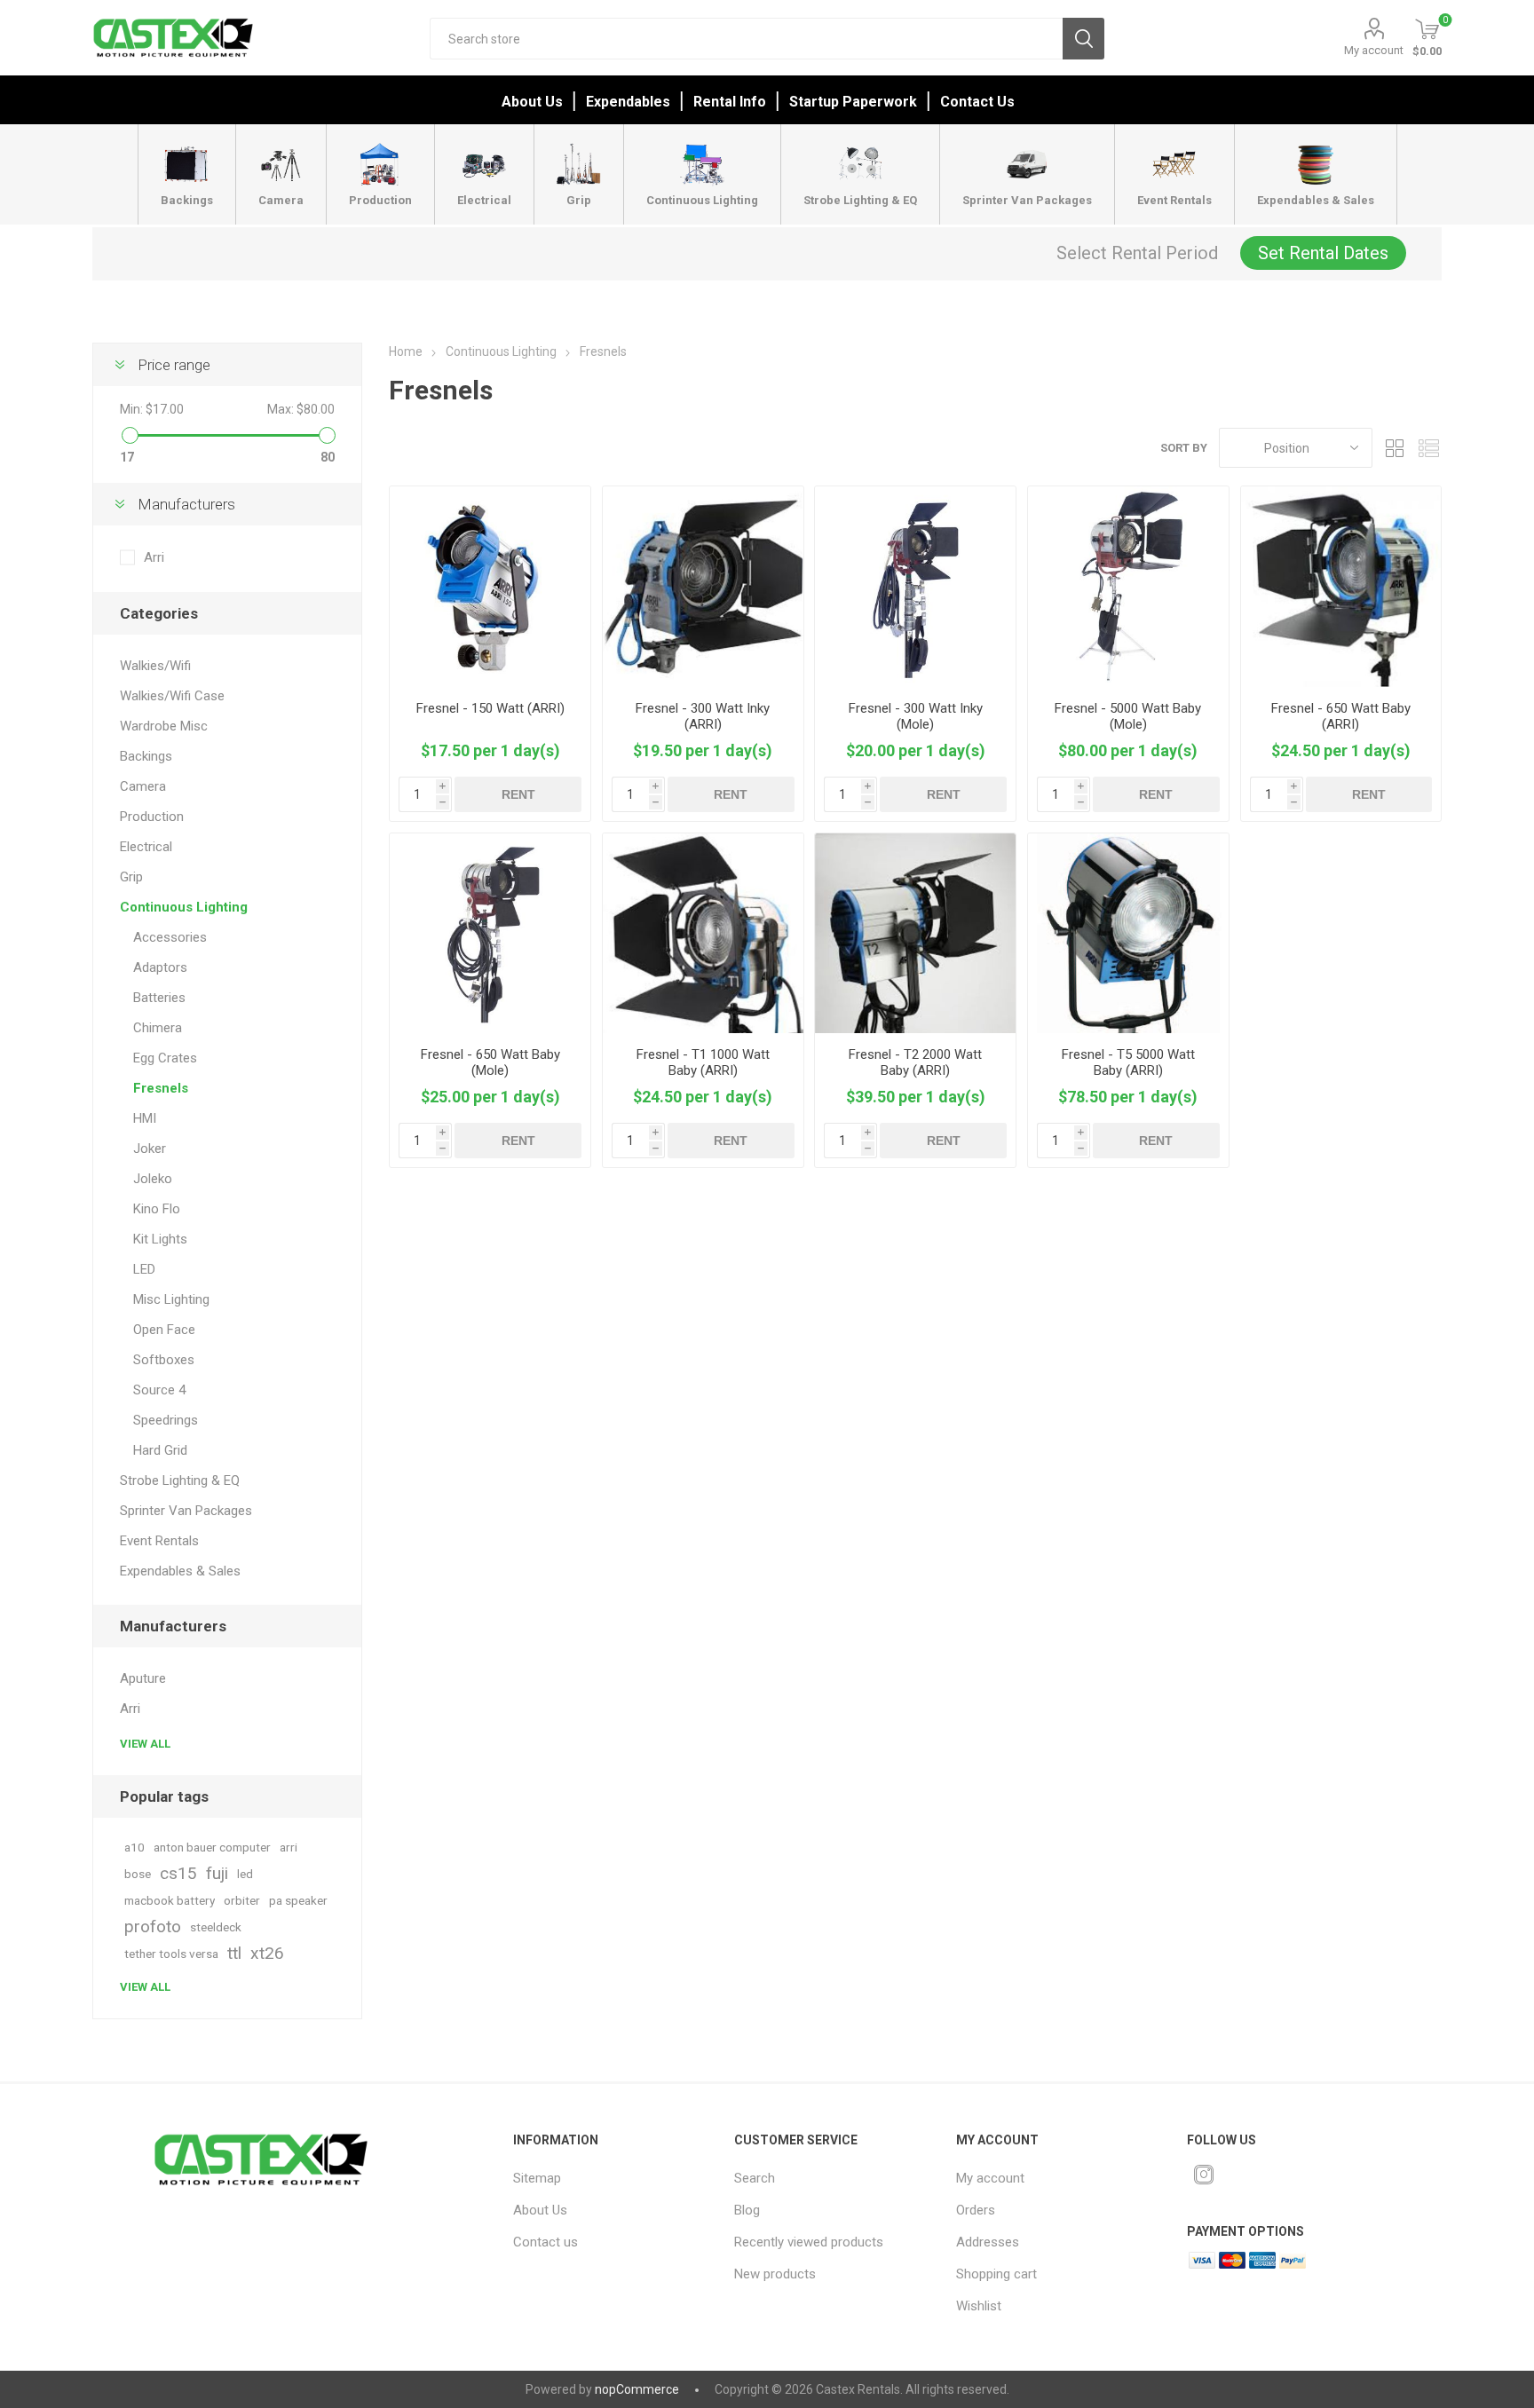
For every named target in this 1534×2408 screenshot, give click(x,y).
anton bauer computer (212, 1847)
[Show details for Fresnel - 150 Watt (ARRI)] (490, 587)
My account (1374, 50)
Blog (747, 2210)
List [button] (1428, 448)
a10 (134, 1847)
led (245, 1874)
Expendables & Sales (180, 1571)
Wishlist (979, 2306)
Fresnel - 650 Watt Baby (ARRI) (1341, 716)
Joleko (153, 1179)
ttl (234, 1953)
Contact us (546, 2242)
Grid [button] (1395, 448)
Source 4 (159, 1390)
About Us (532, 102)
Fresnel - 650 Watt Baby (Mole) (490, 1062)
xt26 (267, 1953)
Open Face (164, 1330)
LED (144, 1269)
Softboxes (164, 1360)
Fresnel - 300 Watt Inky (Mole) (916, 716)
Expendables (628, 102)
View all (145, 1744)
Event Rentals (159, 1541)
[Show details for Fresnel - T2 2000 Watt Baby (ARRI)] (915, 934)
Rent (518, 794)
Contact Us (977, 102)
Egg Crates (165, 1058)
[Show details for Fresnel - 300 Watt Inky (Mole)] (915, 587)
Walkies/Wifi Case (172, 696)
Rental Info (730, 102)
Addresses (988, 2242)
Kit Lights (160, 1239)
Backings (146, 756)
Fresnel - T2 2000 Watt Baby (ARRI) (915, 1062)
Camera (143, 786)
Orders (976, 2210)
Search (1083, 39)
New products (775, 2274)
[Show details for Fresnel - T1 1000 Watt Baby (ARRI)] (703, 934)
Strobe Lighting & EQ (180, 1480)
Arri (154, 557)
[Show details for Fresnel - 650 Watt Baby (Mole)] (490, 934)
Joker (150, 1149)
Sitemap (537, 2178)
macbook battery (170, 1900)
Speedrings (166, 1420)
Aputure (143, 1678)
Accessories (170, 937)
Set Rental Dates (1323, 253)
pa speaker (298, 1900)
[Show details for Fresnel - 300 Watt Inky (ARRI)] (703, 587)
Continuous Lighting (184, 907)
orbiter (242, 1900)
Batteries (159, 998)
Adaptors (160, 967)
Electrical (146, 847)
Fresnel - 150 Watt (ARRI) (490, 708)
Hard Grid (160, 1450)
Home (406, 351)
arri (289, 1847)
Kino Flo (157, 1209)
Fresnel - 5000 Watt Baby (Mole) (1128, 716)
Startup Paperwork (853, 102)
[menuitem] (610, 2178)
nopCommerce (637, 2389)
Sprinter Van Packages (186, 1511)
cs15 (178, 1873)
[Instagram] (1204, 2175)
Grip (131, 877)
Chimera (158, 1028)
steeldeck (216, 1927)
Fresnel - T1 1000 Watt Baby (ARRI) (703, 1062)
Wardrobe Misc (164, 726)
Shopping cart (996, 2274)
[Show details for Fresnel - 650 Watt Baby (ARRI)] (1341, 587)
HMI (145, 1118)
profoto (153, 1926)
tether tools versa (171, 1954)
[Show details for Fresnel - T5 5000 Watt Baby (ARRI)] (1128, 934)
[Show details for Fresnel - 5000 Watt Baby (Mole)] (1128, 587)
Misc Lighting (171, 1299)
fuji (217, 1873)
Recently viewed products (809, 2242)
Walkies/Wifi (155, 666)
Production (152, 817)
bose (138, 1874)
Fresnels (161, 1088)
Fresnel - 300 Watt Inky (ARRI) (703, 716)
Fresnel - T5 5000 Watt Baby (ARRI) (1128, 1062)
